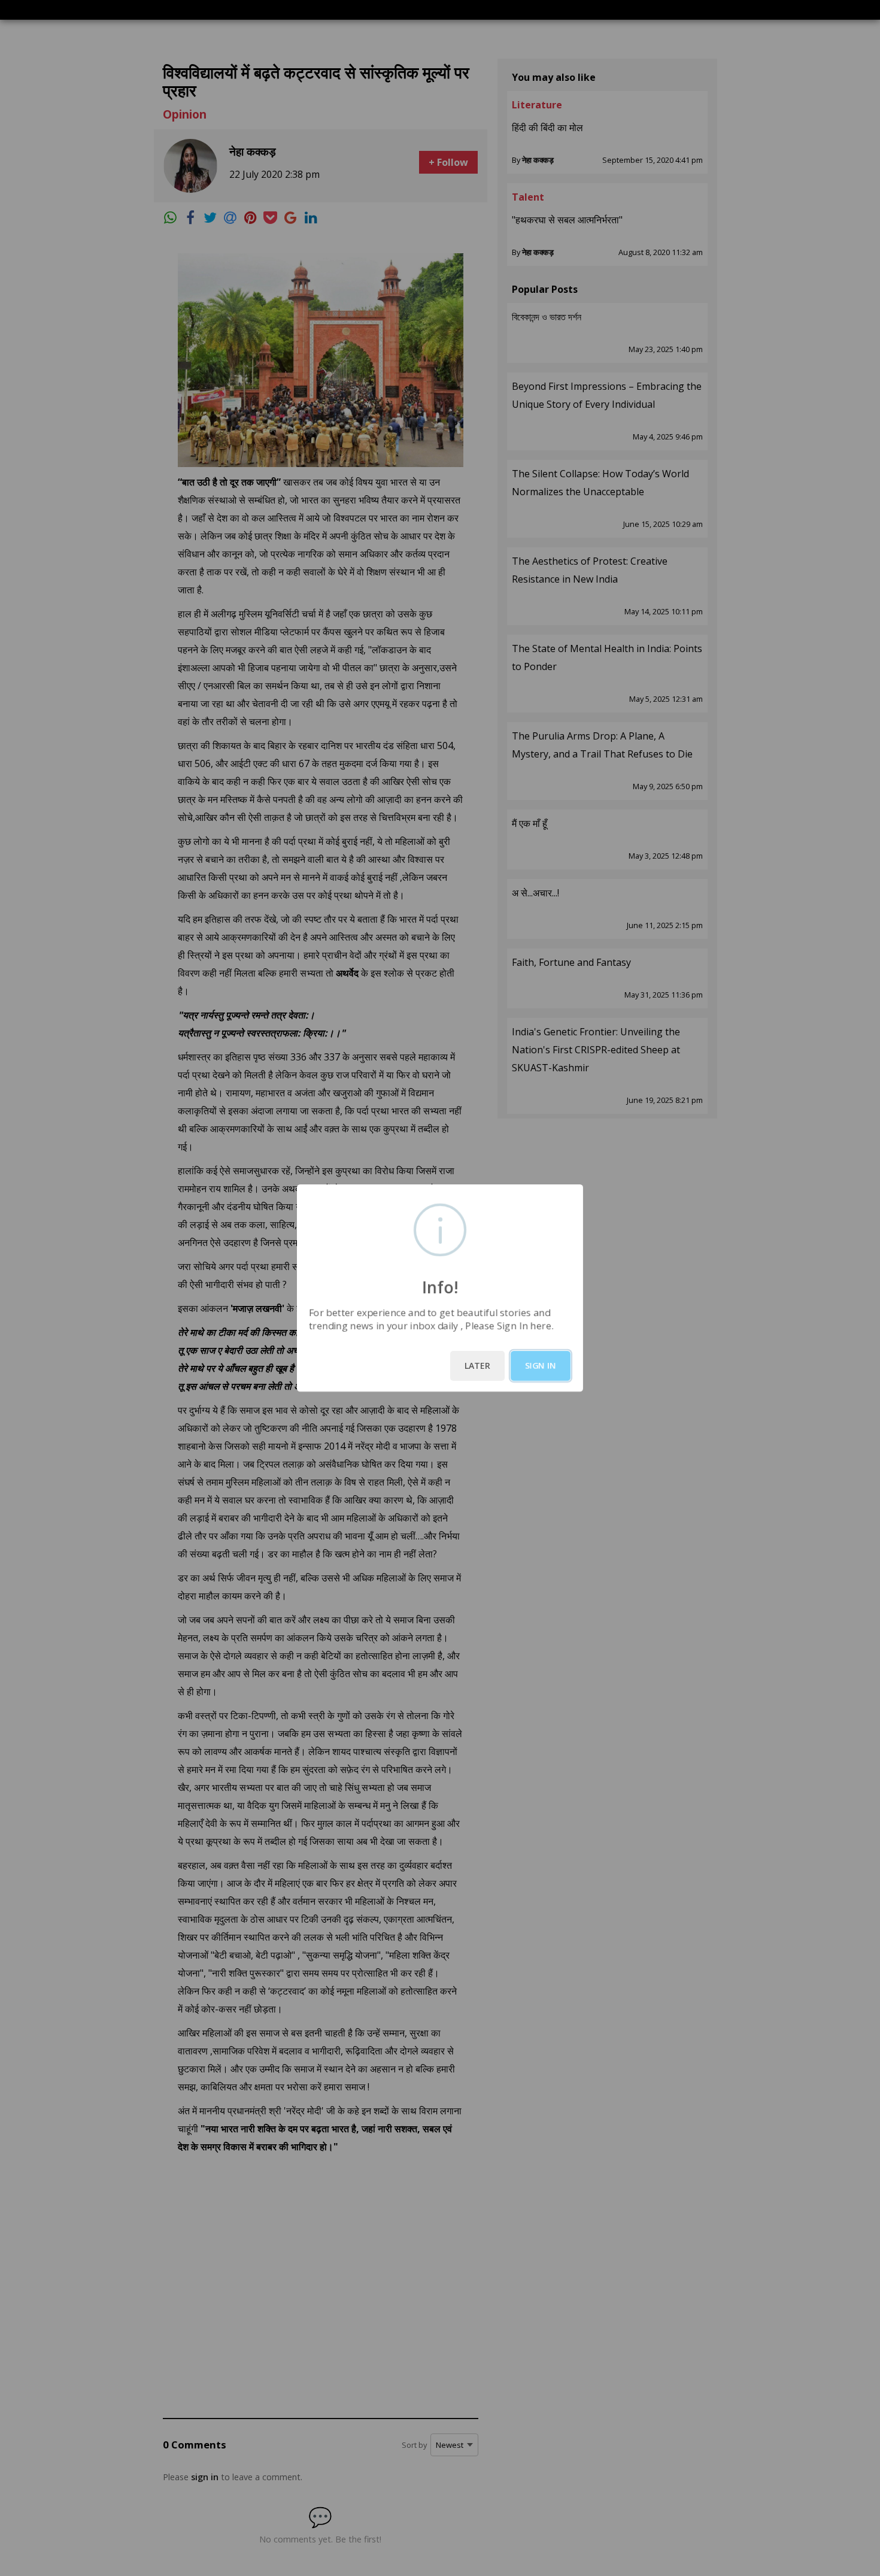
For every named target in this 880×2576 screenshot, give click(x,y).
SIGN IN (541, 1366)
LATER (477, 1366)
